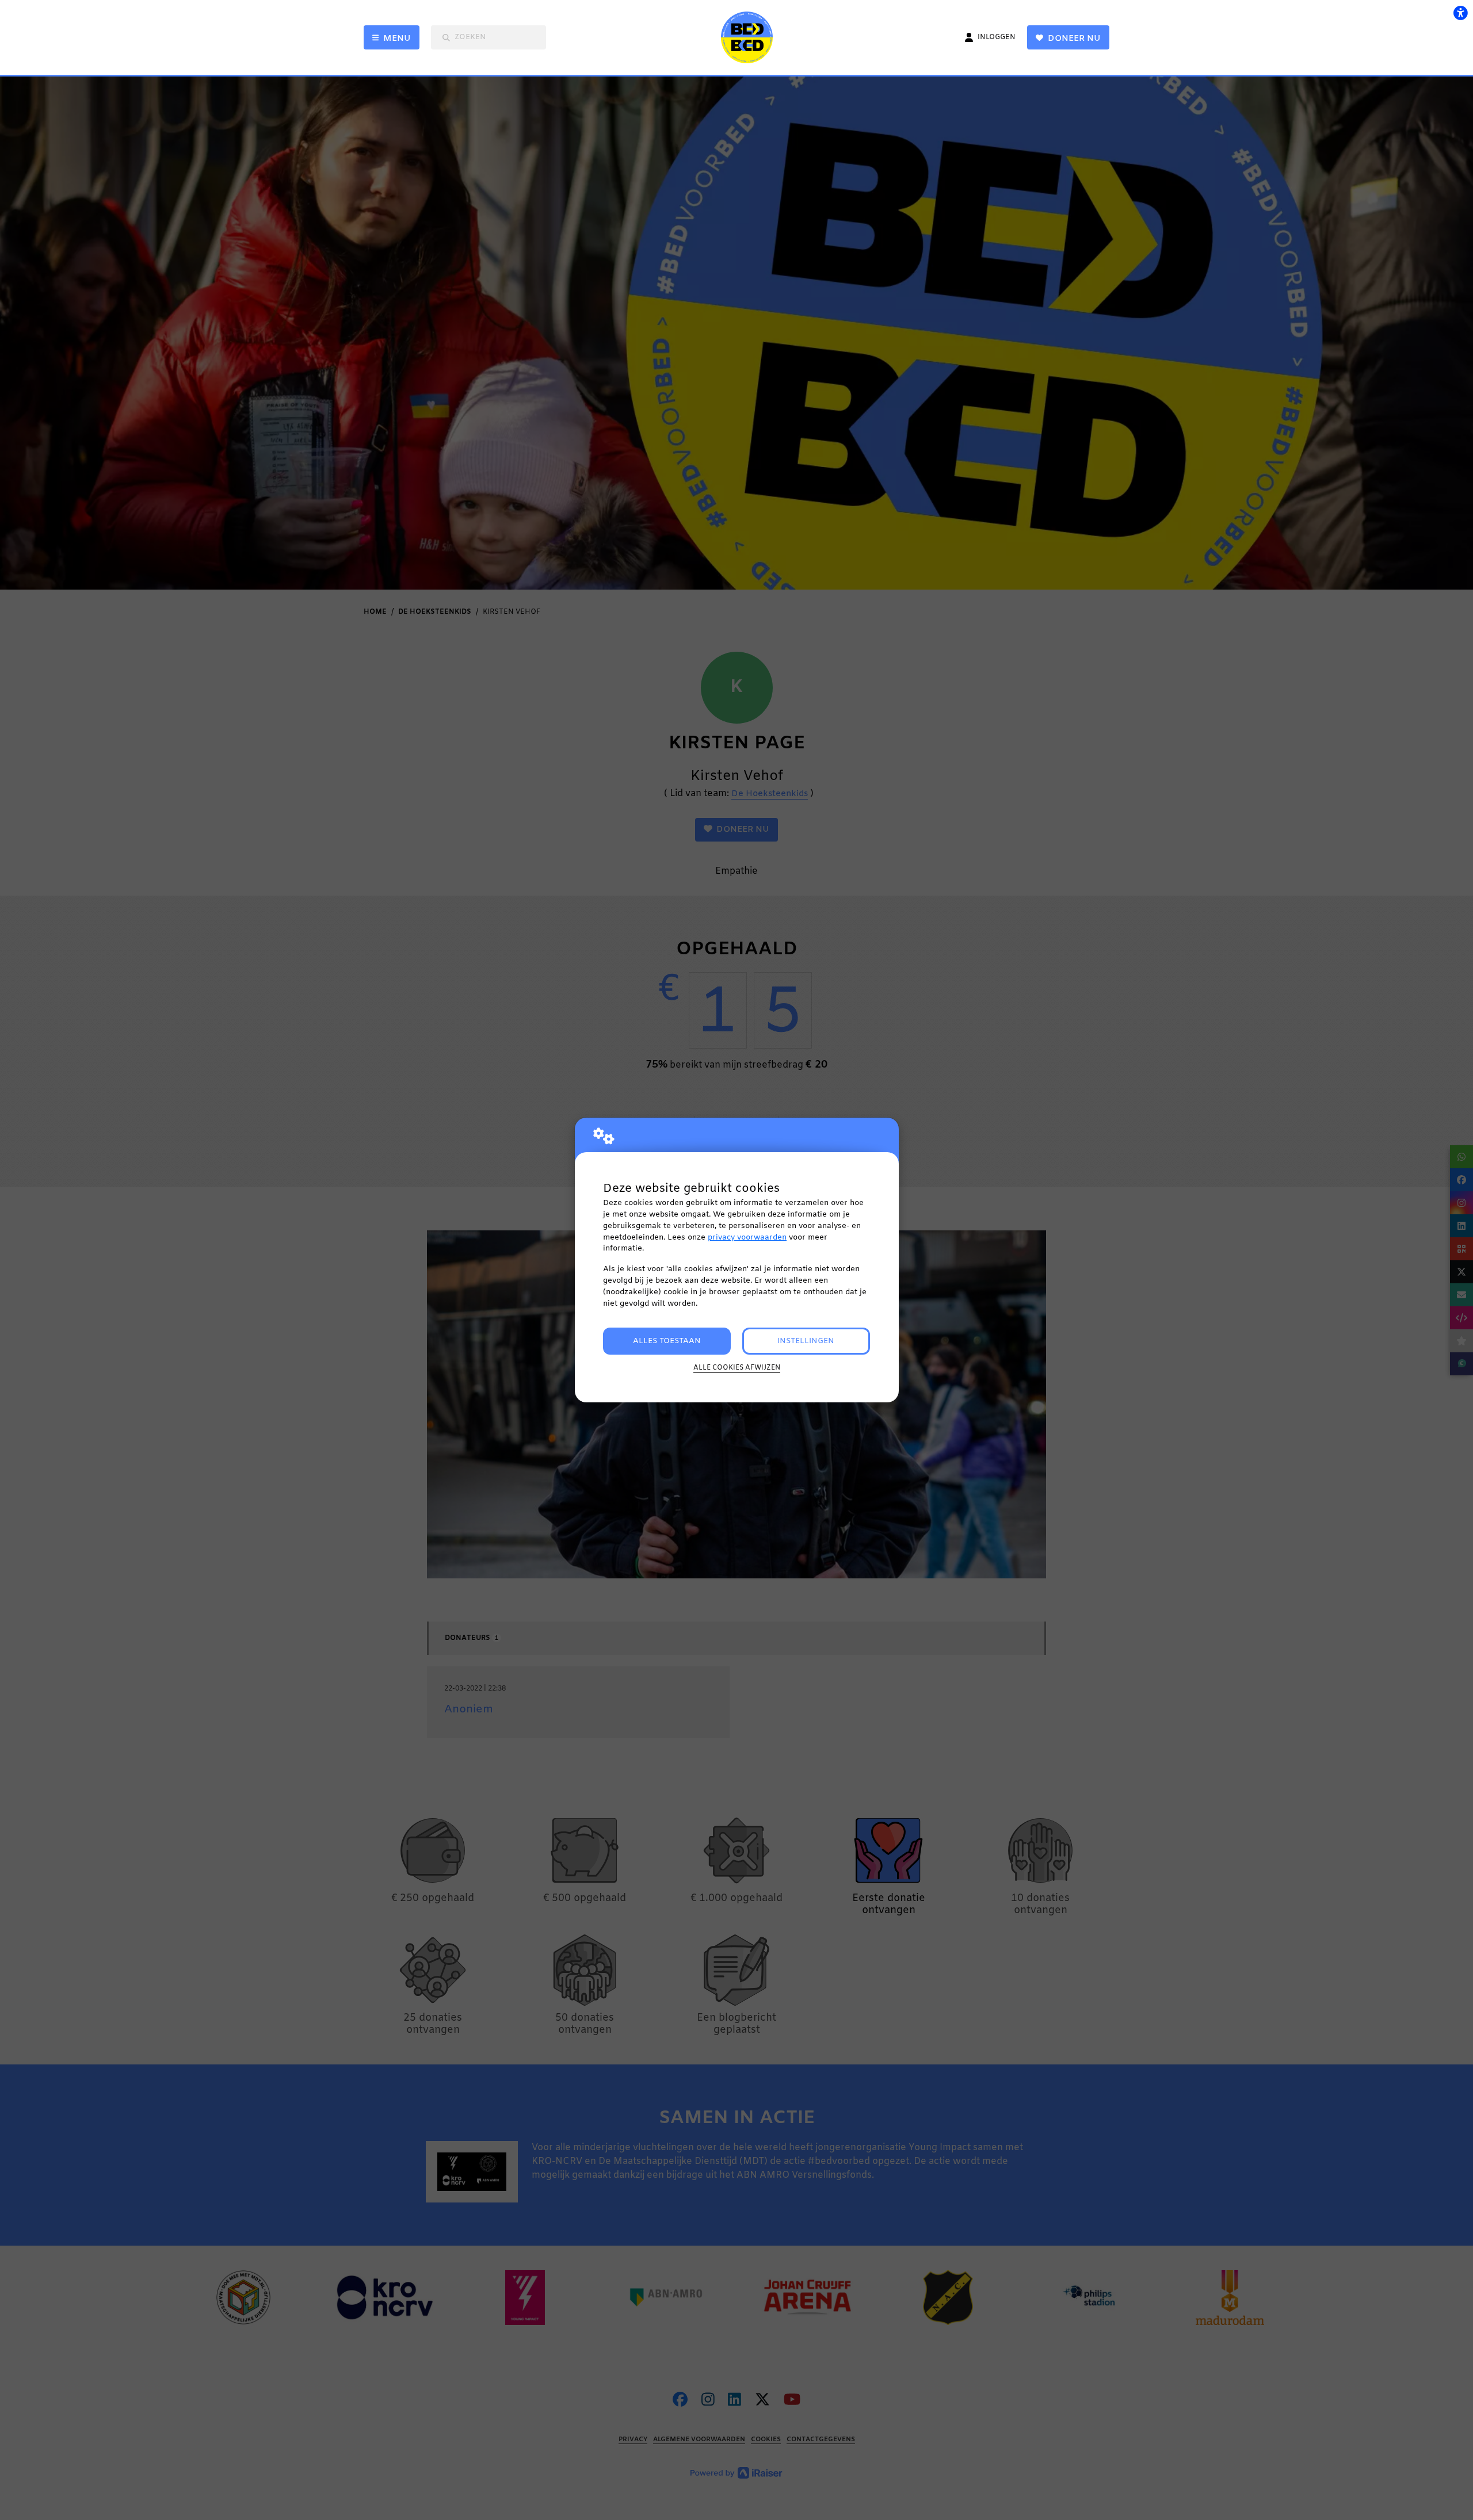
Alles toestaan (667, 1341)
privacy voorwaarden (747, 1238)
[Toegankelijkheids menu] (1460, 13)
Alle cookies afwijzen (737, 1368)
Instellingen (806, 1341)
